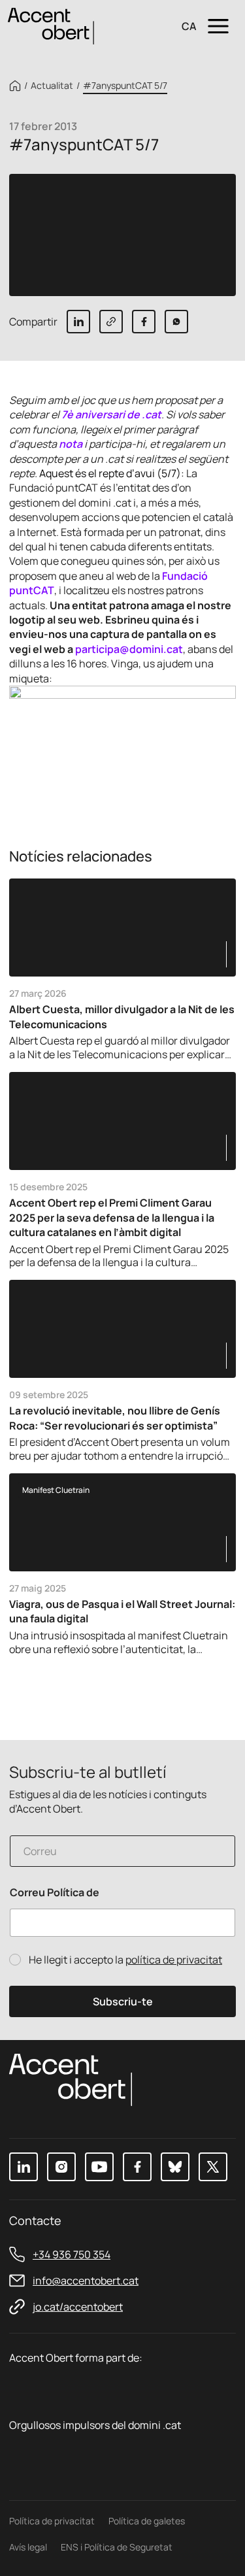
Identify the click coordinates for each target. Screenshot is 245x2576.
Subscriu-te (123, 2001)
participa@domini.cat (129, 649)
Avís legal (28, 2547)
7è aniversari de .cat (111, 414)
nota (71, 444)
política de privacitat (174, 1960)
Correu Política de (55, 1893)
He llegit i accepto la (125, 1960)
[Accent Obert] (51, 25)
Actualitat (52, 86)
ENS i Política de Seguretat (117, 2547)
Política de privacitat (52, 2521)
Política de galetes (147, 2521)
